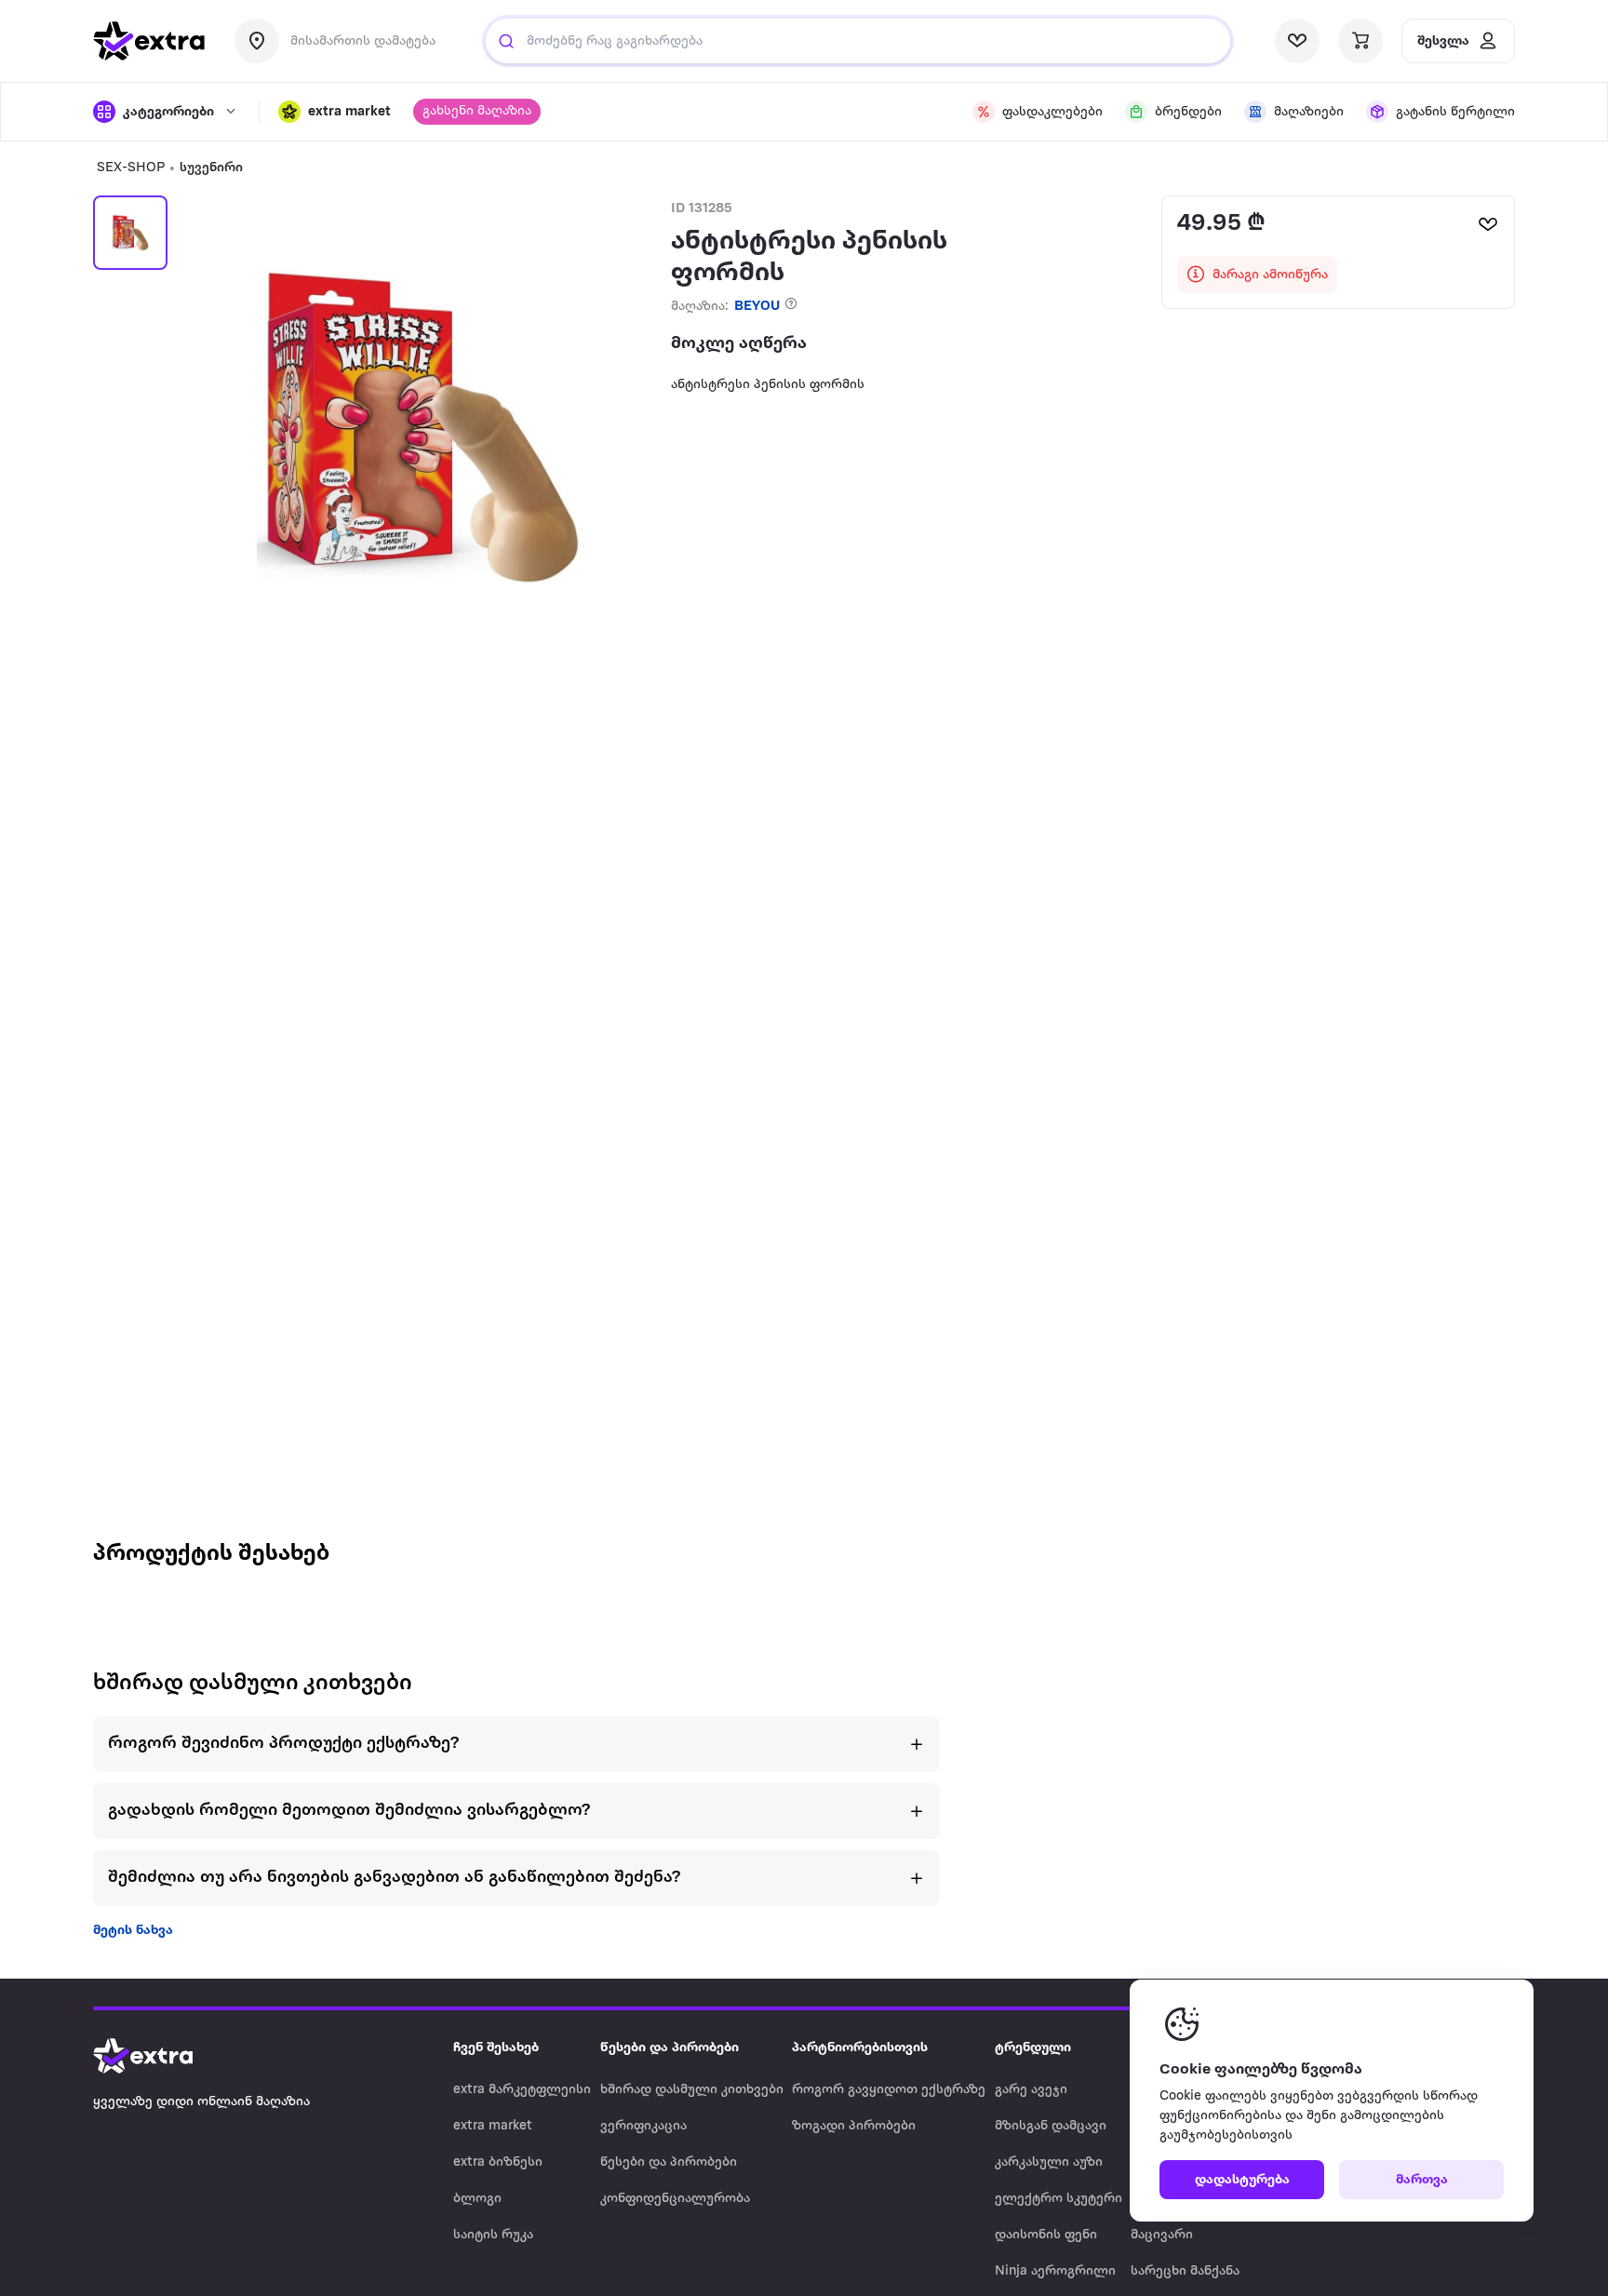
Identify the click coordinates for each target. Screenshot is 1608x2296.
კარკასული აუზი (1049, 2162)
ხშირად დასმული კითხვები (692, 2090)
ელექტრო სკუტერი (1059, 2199)
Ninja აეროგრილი (1055, 2271)
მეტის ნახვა (133, 1931)
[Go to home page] (162, 2056)
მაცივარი (1162, 2235)
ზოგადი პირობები (854, 2126)
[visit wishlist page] (1297, 41)
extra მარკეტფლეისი (522, 2090)
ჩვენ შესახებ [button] (496, 2048)
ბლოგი (477, 2199)
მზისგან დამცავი (1051, 2126)
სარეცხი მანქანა (1185, 2271)
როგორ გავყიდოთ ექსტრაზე (889, 2090)
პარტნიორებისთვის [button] (860, 2048)
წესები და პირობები (669, 2162)
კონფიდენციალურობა (675, 2199)
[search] (506, 41)
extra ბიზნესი (498, 2162)
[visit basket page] (1360, 41)
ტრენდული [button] (1033, 2048)
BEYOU (757, 307)
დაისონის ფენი (1046, 2235)
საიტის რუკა (493, 2235)
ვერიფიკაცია (643, 2126)
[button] (335, 112)
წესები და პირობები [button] (670, 2048)
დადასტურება (1242, 2180)
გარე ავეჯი (1031, 2090)
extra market (493, 2126)
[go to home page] (149, 41)
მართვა (1422, 2180)
